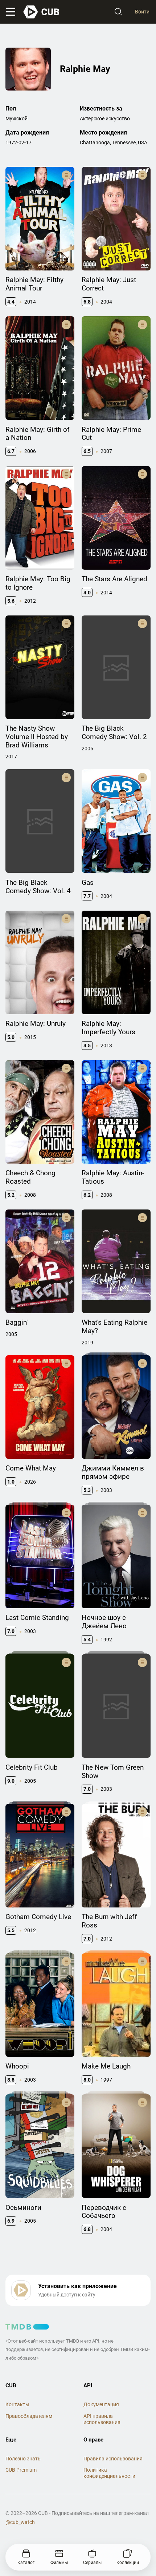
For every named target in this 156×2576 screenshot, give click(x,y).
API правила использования (102, 2419)
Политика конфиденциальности (109, 2473)
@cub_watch (20, 2522)
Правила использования (113, 2459)
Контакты (17, 2404)
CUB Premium (21, 2470)
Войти (142, 12)
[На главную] (42, 12)
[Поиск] (118, 12)
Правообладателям (29, 2416)
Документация (101, 2404)
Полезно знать (23, 2459)
